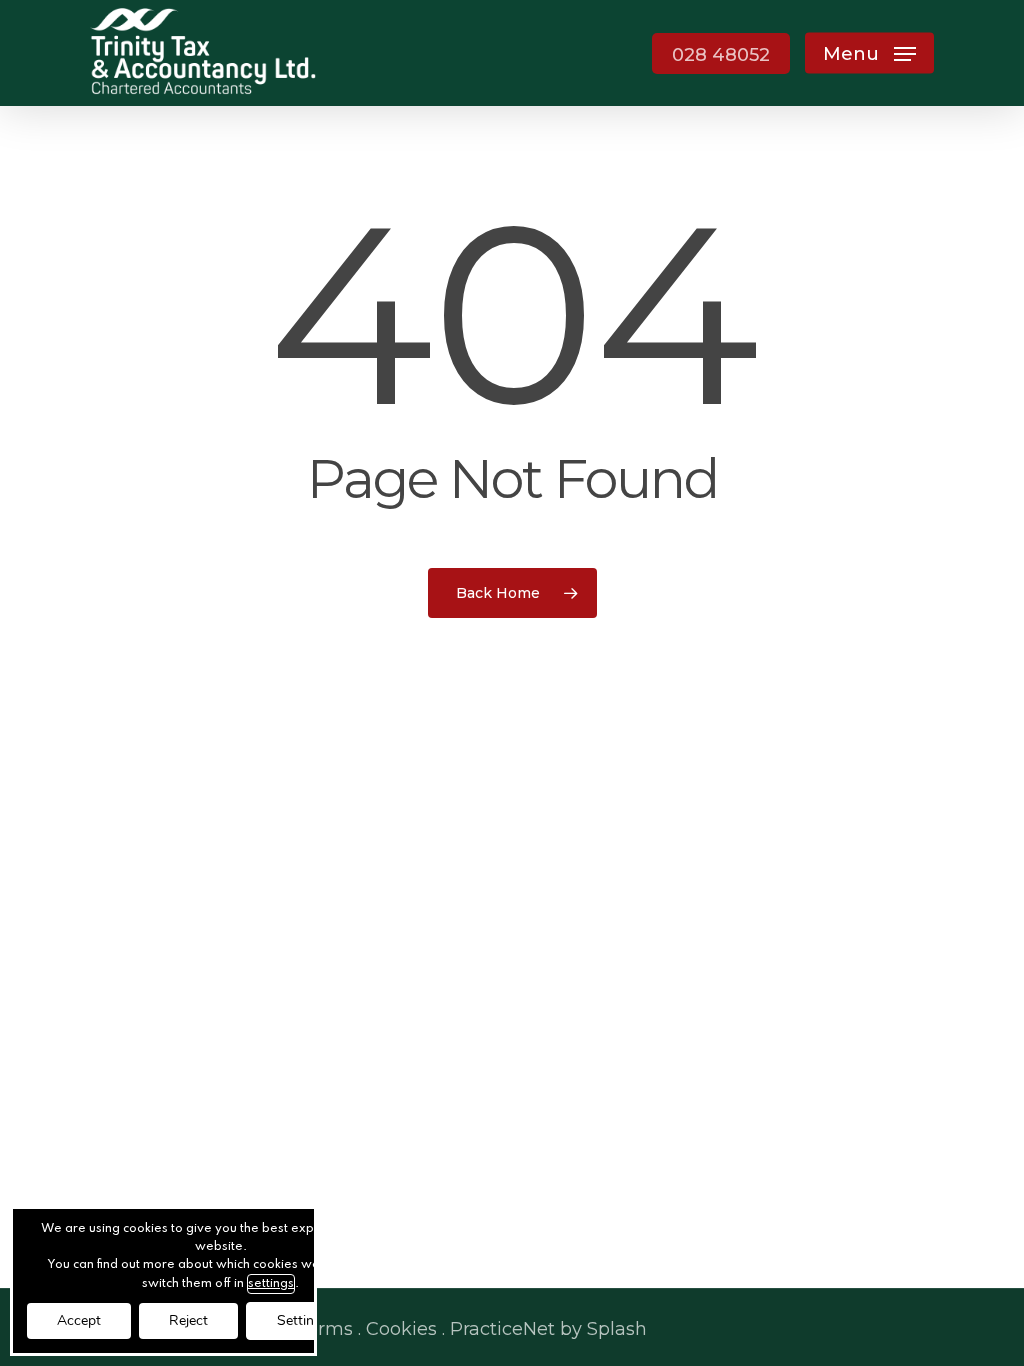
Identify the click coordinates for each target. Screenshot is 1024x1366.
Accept (79, 1320)
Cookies (401, 1329)
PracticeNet (502, 1329)
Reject (188, 1320)
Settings (303, 1320)
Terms (324, 1329)
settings (271, 1284)
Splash (617, 1329)
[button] (869, 53)
